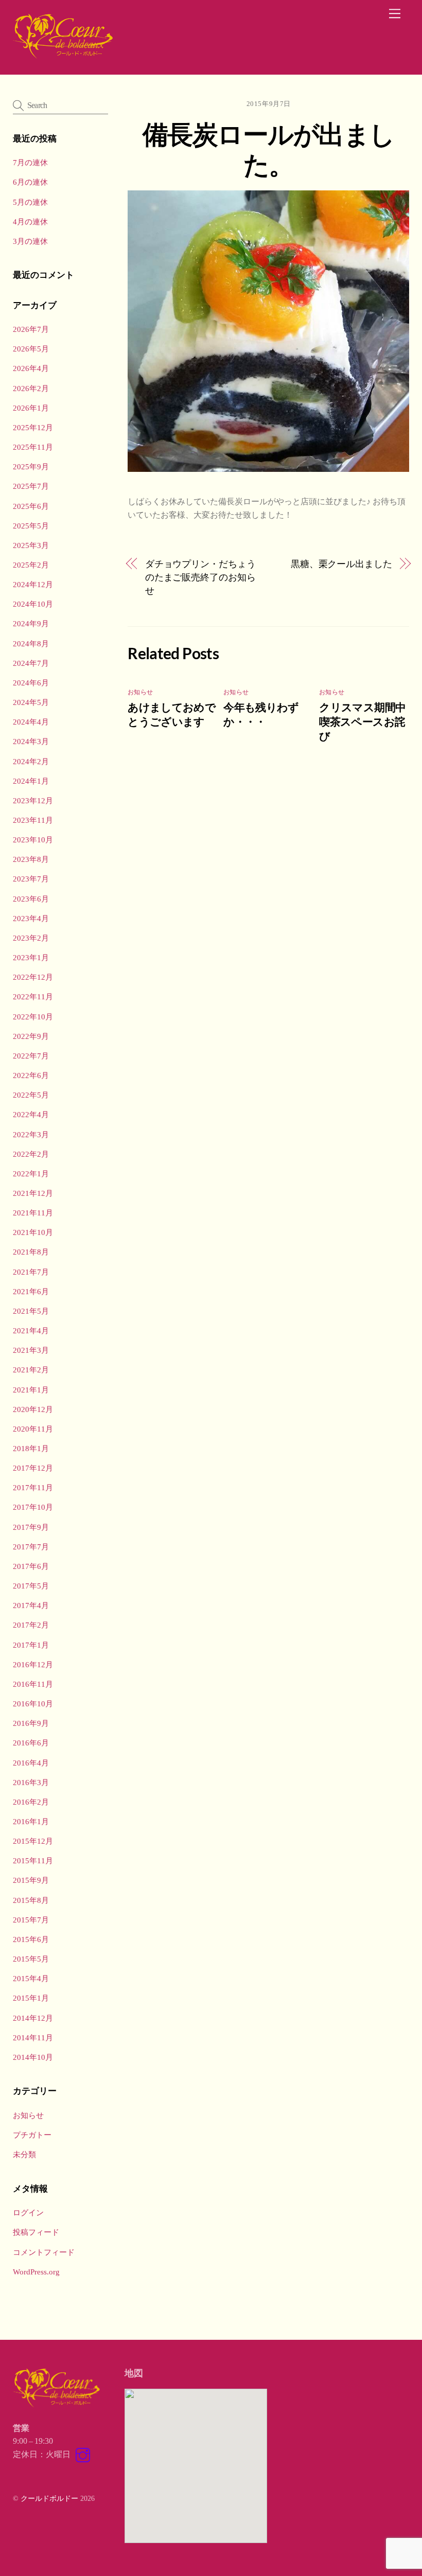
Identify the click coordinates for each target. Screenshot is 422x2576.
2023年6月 (31, 899)
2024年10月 (33, 604)
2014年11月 (33, 2037)
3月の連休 (30, 241)
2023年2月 (31, 938)
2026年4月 (31, 368)
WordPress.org (36, 2272)
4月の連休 (30, 222)
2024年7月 (31, 663)
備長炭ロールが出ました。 (269, 149)
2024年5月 (31, 702)
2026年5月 (31, 349)
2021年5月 (31, 1311)
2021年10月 (33, 1232)
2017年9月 (31, 1527)
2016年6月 (31, 1743)
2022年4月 (31, 1114)
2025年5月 (31, 526)
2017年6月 (31, 1566)
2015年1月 (31, 1998)
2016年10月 (33, 1704)
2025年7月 (31, 486)
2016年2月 (31, 1802)
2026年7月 (31, 329)
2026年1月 (31, 408)
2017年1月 (31, 1645)
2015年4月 (31, 1978)
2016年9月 (31, 1723)
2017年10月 (33, 1507)
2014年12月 (33, 2018)
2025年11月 (33, 447)
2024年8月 (31, 643)
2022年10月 (33, 1017)
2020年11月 (33, 1429)
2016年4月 (31, 1763)
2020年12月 (33, 1409)
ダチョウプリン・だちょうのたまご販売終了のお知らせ (200, 577)
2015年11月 (33, 1860)
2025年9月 (31, 466)
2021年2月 (31, 1370)
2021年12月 (33, 1193)
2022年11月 (33, 996)
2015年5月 (31, 1959)
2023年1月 (31, 957)
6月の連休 (30, 182)
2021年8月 (31, 1252)
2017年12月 (33, 1468)
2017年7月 (31, 1547)
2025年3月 (31, 545)
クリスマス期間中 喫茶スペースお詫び (367, 721)
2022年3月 (31, 1134)
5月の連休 (30, 202)
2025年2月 (31, 565)
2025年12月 (33, 427)
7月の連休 (30, 162)
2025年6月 (31, 506)
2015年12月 (33, 1841)
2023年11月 (33, 820)
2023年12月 (33, 800)
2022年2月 (31, 1154)
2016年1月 (31, 1821)
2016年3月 (31, 1782)
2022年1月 (31, 1174)
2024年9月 (31, 623)
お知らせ (140, 692)
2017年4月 (31, 1605)
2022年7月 (31, 1056)
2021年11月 (33, 1213)
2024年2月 (31, 761)
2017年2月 (31, 1625)
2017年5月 (31, 1586)
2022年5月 (31, 1095)
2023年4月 (31, 918)
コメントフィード (44, 2252)
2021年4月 (31, 1330)
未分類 (24, 2154)
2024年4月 (31, 722)
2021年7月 (31, 1272)
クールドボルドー (49, 2498)
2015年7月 (31, 1920)
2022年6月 (31, 1075)
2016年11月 (33, 1684)
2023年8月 (31, 859)
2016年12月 (33, 1664)
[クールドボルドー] (64, 56)
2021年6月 (31, 1291)
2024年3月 (31, 741)
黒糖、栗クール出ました (341, 564)
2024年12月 (33, 584)
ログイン (28, 2212)
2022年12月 (33, 977)
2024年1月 (31, 781)
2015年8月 (31, 1900)
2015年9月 (31, 1880)
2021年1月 (31, 1390)
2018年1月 (31, 1448)
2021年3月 (31, 1350)
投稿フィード (36, 2232)
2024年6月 (31, 683)
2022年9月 (31, 1036)
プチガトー (32, 2135)
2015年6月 (31, 1939)
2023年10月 (33, 840)
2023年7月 (31, 879)
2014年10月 (33, 2057)
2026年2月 (31, 388)
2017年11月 (33, 1487)
